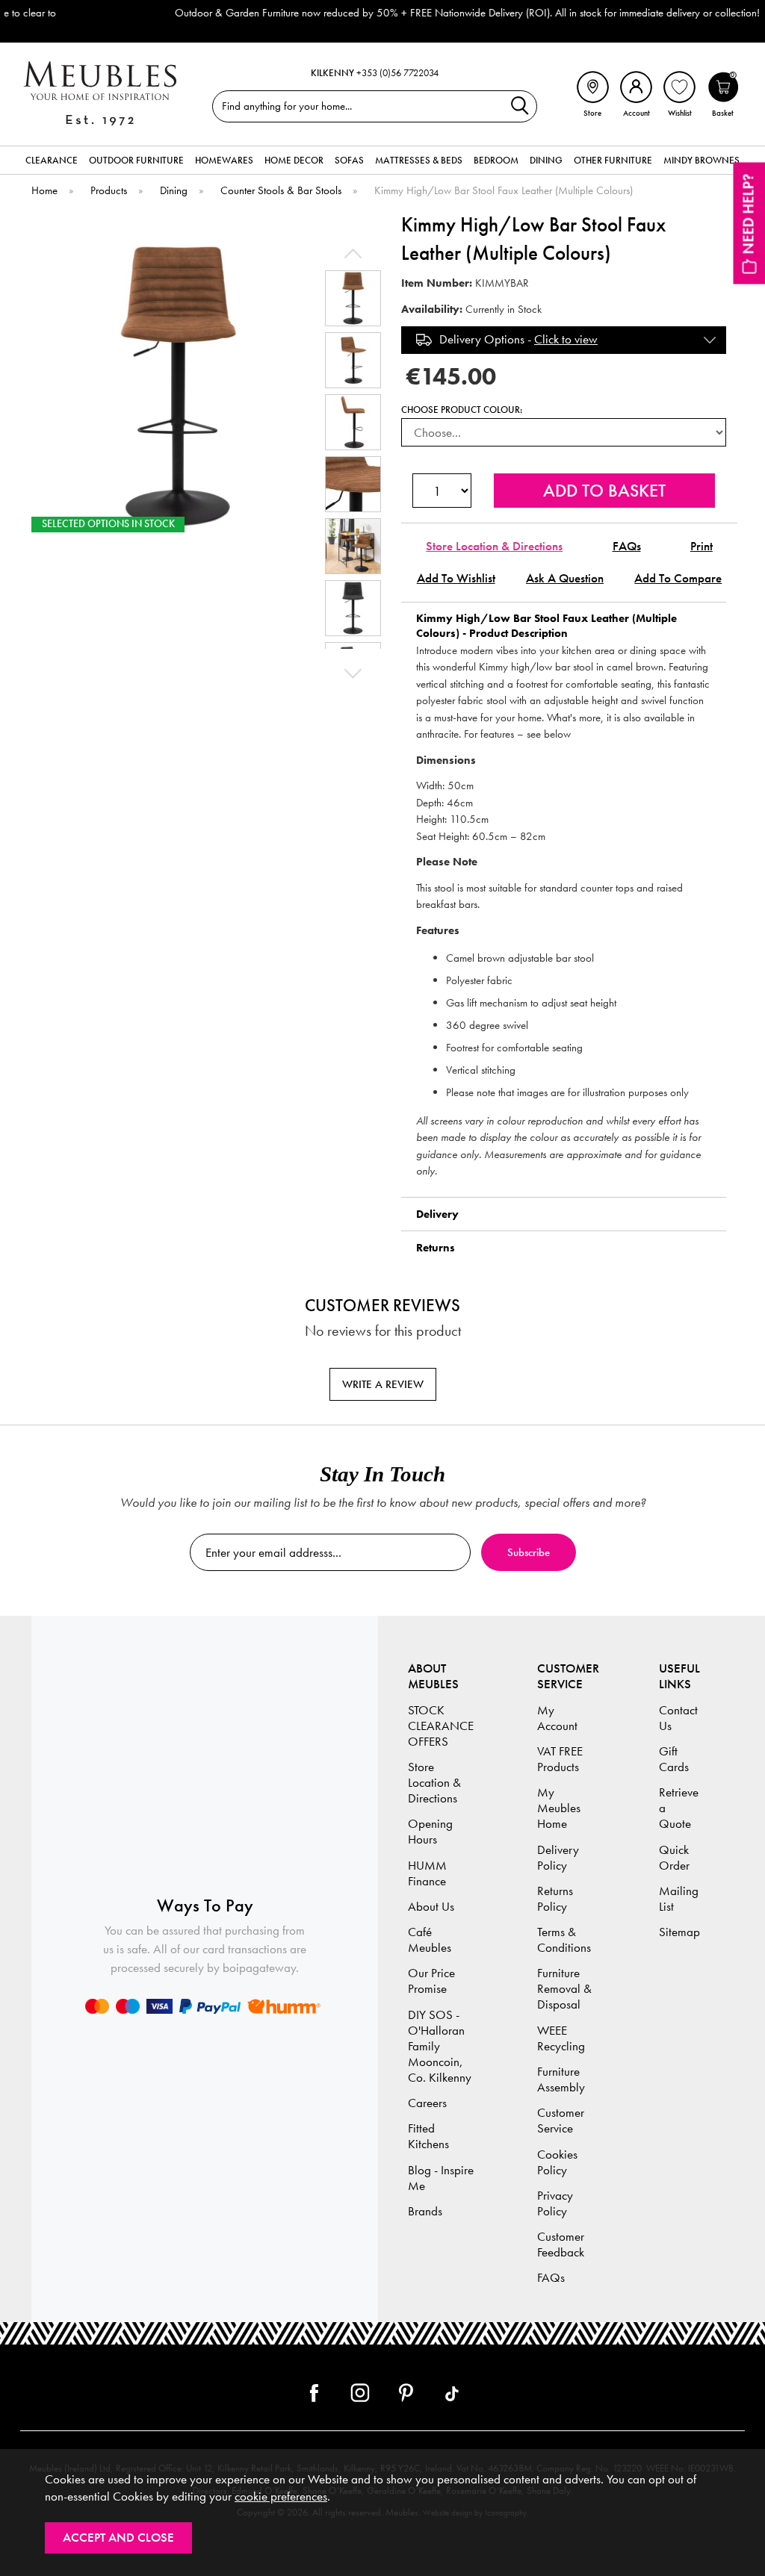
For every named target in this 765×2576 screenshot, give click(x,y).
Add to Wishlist (456, 578)
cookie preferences (281, 2496)
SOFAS (349, 160)
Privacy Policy (555, 2203)
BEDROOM (496, 160)
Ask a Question (565, 578)
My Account (557, 1718)
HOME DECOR (294, 160)
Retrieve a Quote (679, 1808)
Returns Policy (555, 1899)
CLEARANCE (52, 160)
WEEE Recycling (561, 2038)
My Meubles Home (559, 1808)
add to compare (678, 578)
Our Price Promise (431, 1981)
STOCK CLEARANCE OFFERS (441, 1726)
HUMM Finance (427, 1873)
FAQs (627, 546)
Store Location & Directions (494, 546)
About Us (431, 1907)
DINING (546, 160)
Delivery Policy (558, 1858)
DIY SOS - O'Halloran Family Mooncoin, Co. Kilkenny (440, 2046)
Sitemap (679, 1932)
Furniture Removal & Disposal (564, 1989)
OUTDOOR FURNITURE (136, 160)
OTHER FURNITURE (613, 160)
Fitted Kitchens (428, 2136)
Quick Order (674, 1858)
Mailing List (679, 1899)
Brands (425, 2211)
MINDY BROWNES (701, 160)
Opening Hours (430, 1832)
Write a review (383, 1384)
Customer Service (561, 2121)
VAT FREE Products (560, 1759)
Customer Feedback (561, 2244)
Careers (427, 2103)
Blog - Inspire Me (441, 2178)
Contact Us (678, 1718)
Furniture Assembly (561, 2079)
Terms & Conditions (564, 1940)
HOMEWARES (224, 160)
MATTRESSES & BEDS (419, 160)
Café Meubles (430, 1940)
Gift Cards (674, 1759)
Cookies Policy (557, 2162)
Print (701, 546)
